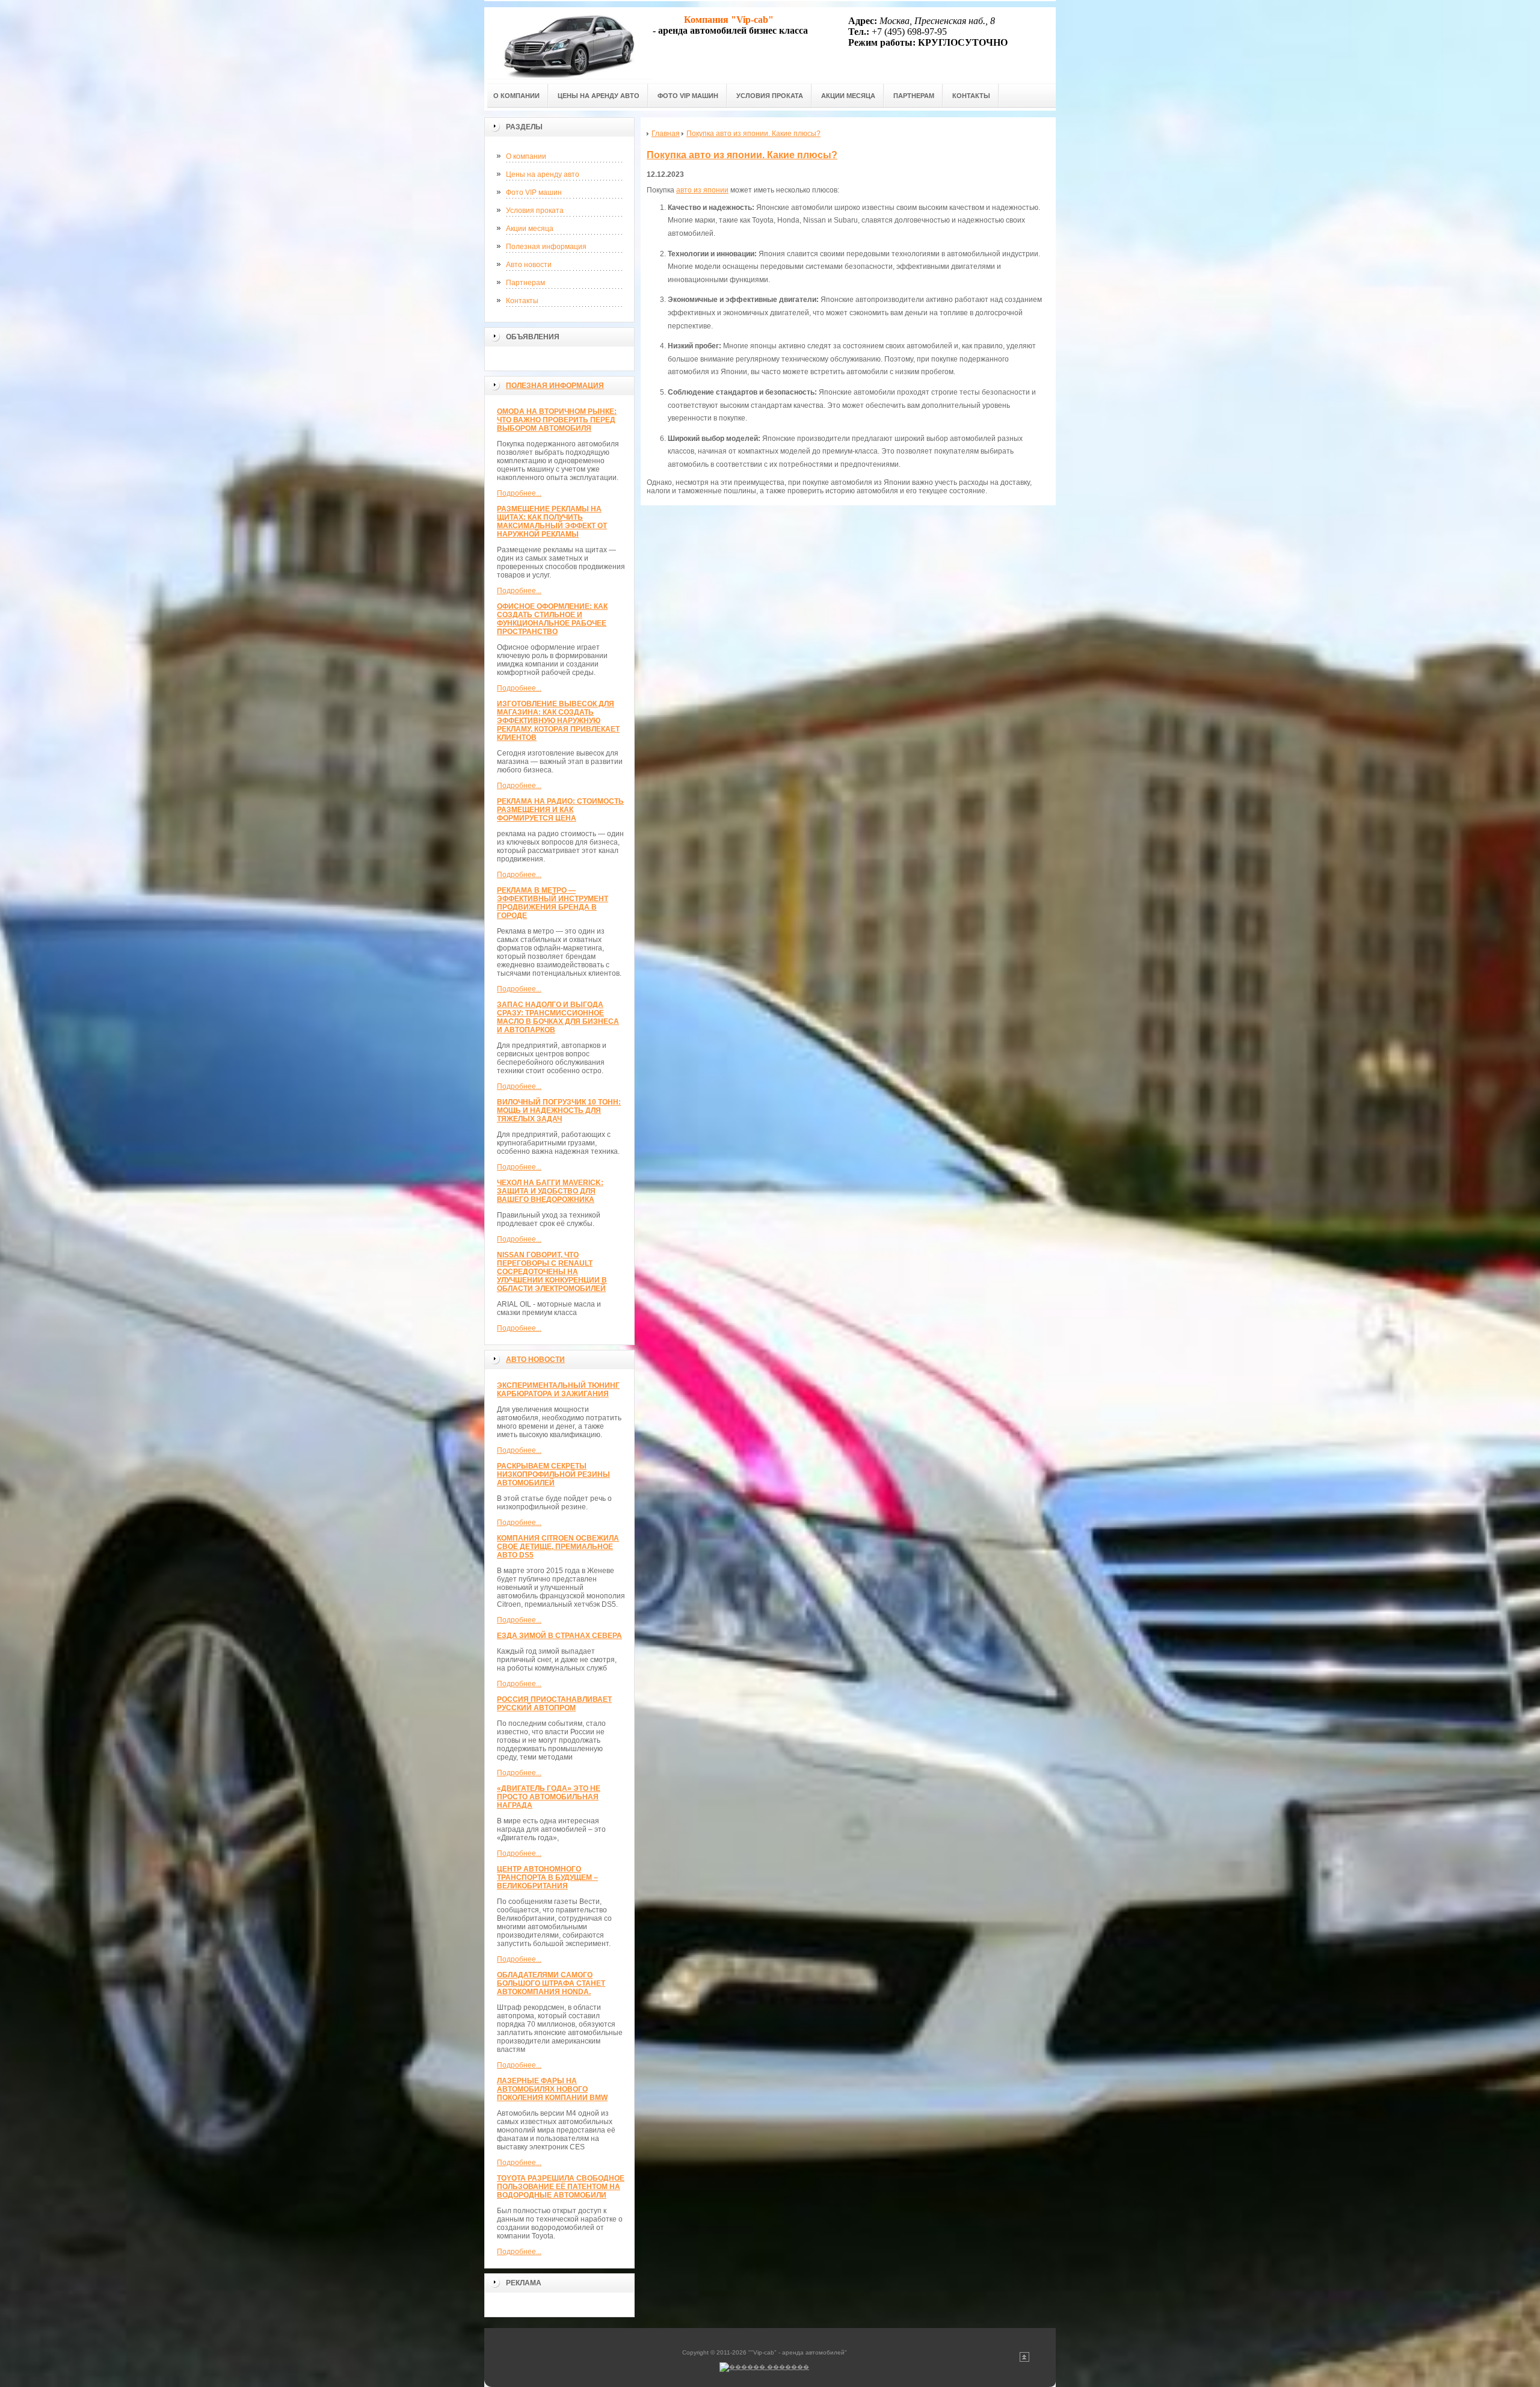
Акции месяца (530, 229)
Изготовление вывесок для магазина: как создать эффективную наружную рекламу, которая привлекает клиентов (558, 721)
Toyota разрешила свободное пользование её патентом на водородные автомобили (561, 2187)
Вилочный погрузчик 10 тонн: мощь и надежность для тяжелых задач (559, 1110)
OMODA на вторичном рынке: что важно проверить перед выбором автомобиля (557, 420)
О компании (526, 156)
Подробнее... (519, 493)
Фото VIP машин (534, 192)
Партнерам (525, 283)
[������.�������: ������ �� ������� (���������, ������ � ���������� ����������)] (764, 2367)
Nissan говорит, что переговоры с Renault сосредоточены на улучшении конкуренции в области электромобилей (552, 1272)
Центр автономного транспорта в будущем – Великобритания (547, 1877)
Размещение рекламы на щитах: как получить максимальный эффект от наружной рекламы (552, 522)
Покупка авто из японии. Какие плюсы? (742, 155)
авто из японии (702, 190)
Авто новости (529, 265)
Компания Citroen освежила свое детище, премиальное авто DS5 (558, 1547)
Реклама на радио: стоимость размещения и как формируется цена (560, 810)
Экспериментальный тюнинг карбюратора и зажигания (558, 1390)
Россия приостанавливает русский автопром (554, 1704)
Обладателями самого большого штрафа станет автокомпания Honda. (551, 1983)
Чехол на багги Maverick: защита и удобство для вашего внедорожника (550, 1191)
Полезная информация (546, 247)
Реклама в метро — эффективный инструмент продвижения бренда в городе (553, 903)
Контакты (522, 301)
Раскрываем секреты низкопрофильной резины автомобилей (553, 1474)
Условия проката (535, 211)
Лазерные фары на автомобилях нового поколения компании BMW (552, 2089)
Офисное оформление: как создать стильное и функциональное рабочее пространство (552, 619)
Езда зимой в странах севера (559, 1636)
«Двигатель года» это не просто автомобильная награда (549, 1797)
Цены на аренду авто (543, 174)
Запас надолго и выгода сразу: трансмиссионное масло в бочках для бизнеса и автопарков (558, 1017)
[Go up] (1024, 2360)
